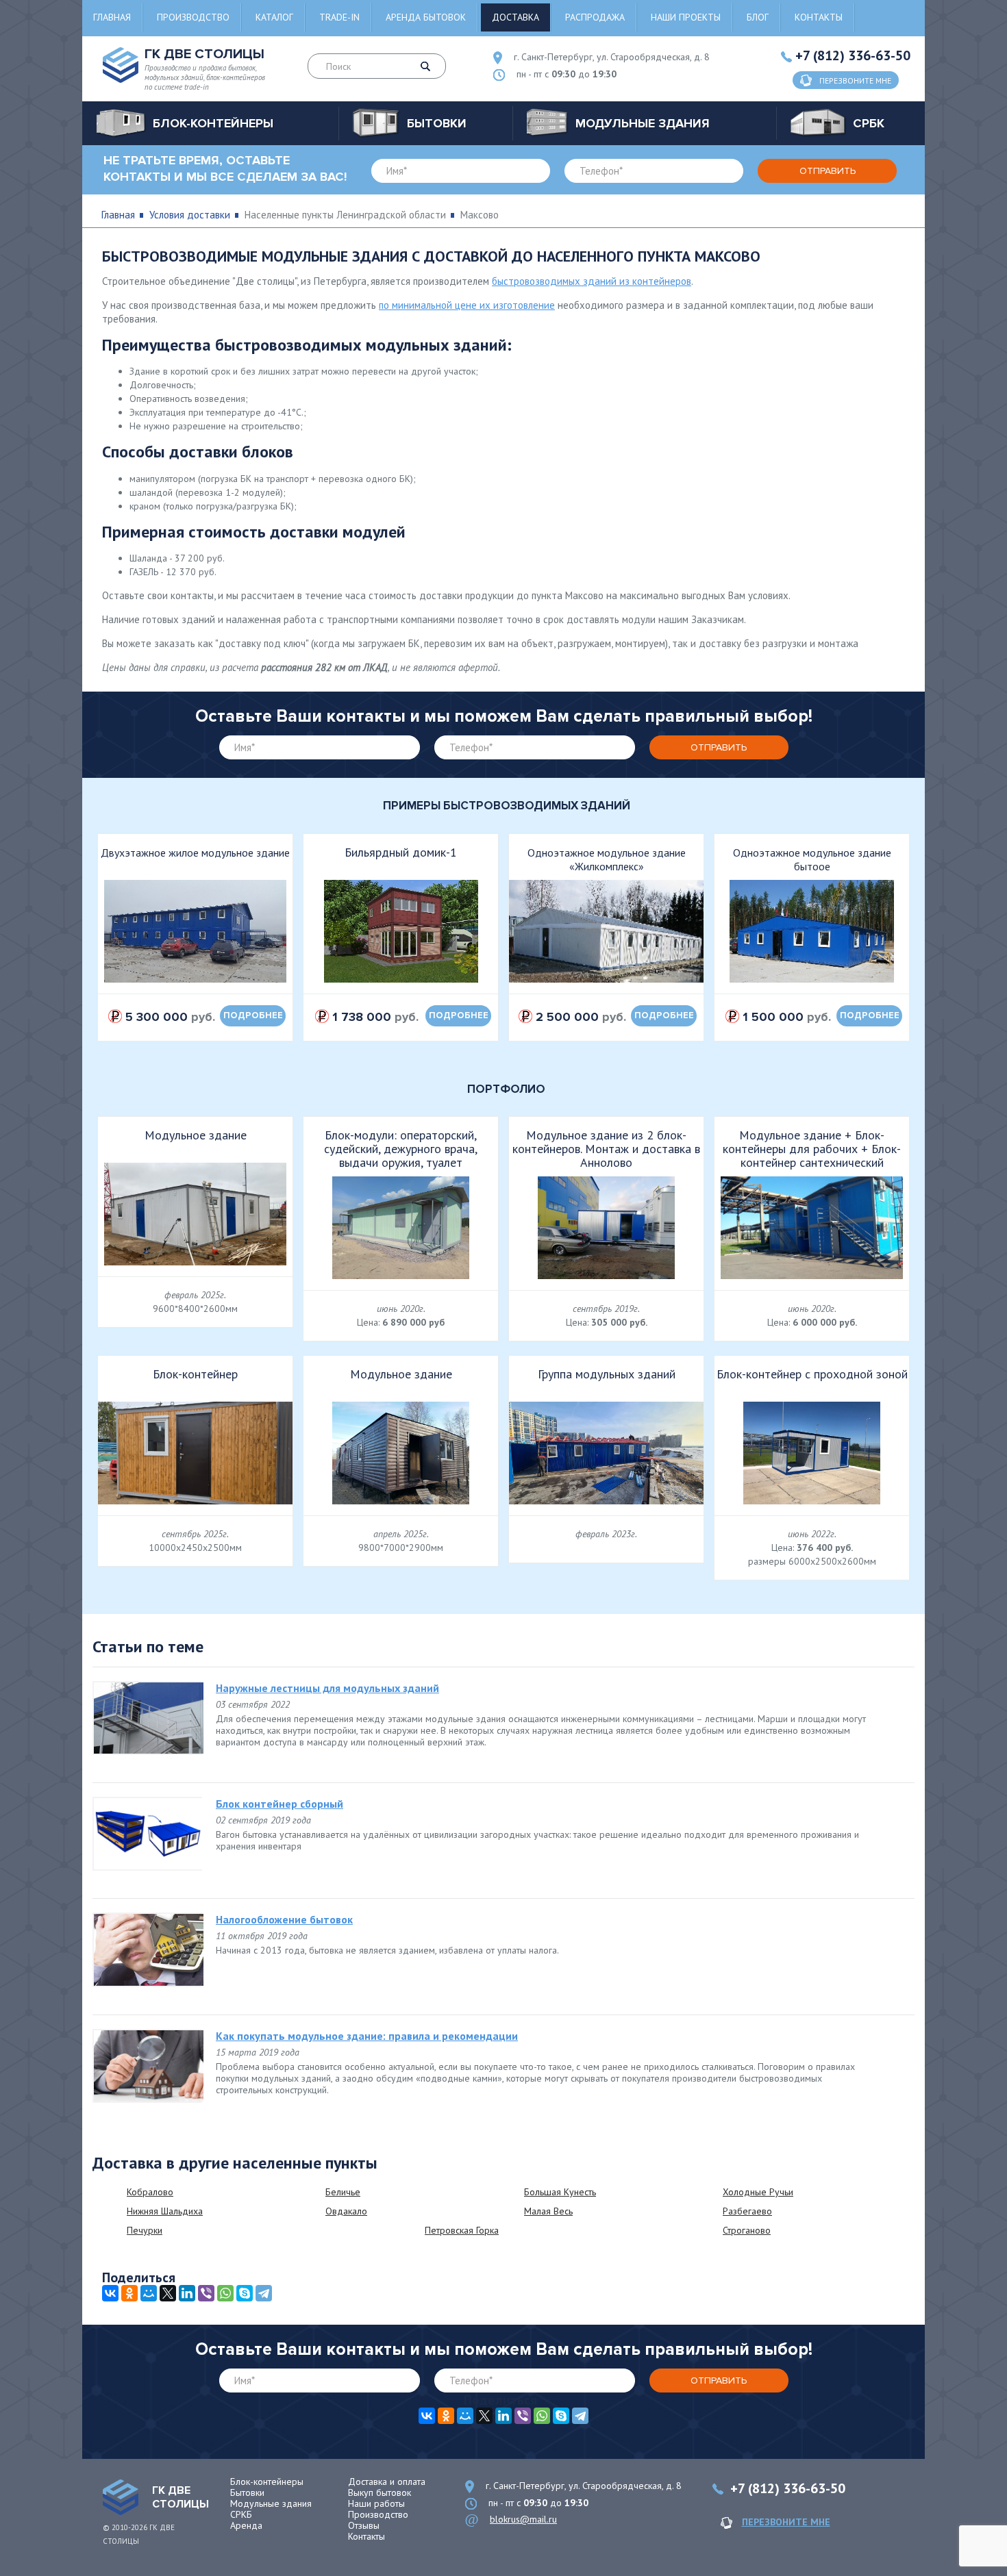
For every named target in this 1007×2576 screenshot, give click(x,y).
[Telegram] (264, 2293)
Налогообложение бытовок (284, 1919)
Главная (112, 17)
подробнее (253, 1015)
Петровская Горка (462, 2230)
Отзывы (364, 2525)
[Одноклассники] (129, 2293)
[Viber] (206, 2293)
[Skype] (245, 2293)
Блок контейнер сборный (279, 1804)
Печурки (145, 2230)
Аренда (246, 2525)
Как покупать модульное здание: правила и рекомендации (367, 2036)
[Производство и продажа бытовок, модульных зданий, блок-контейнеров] (121, 2497)
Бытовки (247, 2492)
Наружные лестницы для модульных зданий (327, 1688)
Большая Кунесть (560, 2192)
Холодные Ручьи (758, 2192)
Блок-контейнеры (267, 2482)
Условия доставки (190, 215)
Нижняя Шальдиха (165, 2211)
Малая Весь (548, 2211)
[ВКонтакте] (110, 2293)
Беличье (343, 2192)
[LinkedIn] (187, 2293)
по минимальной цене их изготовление (467, 305)
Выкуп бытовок (380, 2492)
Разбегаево (747, 2211)
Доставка (515, 17)
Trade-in (339, 17)
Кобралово (150, 2192)
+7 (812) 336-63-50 (853, 55)
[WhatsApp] (225, 2293)
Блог (758, 17)
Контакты (819, 17)
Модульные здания (271, 2503)
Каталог (274, 17)
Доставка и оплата (387, 2482)
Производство (193, 17)
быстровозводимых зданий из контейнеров (592, 281)
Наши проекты (686, 17)
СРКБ (241, 2514)
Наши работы (376, 2503)
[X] (168, 2293)
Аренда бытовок (426, 17)
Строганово (747, 2230)
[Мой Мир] (149, 2293)
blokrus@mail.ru (523, 2519)
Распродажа (595, 17)
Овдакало (346, 2211)
